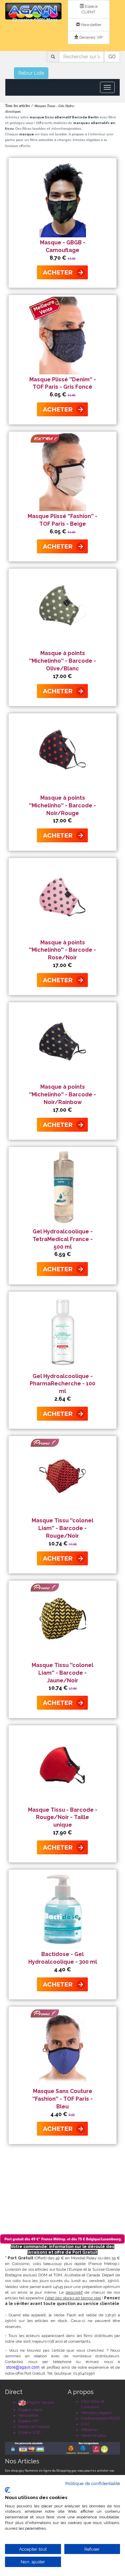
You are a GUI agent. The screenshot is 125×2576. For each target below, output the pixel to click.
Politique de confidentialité (93, 2483)
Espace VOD (29, 2432)
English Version (40, 2402)
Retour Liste (31, 73)
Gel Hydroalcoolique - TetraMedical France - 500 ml (63, 1239)
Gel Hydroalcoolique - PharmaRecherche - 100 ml (62, 1384)
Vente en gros (93, 2435)
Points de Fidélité (34, 2427)
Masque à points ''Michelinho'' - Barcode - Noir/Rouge (62, 805)
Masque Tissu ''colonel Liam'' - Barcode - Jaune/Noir (62, 1673)
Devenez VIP (90, 37)
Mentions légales (96, 2413)
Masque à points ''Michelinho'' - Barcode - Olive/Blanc (62, 661)
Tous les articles (17, 106)
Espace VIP (28, 2421)
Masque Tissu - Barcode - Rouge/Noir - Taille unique (63, 1817)
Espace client (30, 2410)
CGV (85, 2424)
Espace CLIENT (90, 9)
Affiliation (89, 2430)
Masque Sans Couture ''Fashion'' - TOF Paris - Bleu (62, 2099)
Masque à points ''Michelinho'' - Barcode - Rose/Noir (62, 950)
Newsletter (91, 25)
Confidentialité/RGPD (100, 2418)
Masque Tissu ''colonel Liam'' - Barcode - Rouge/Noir (62, 1528)
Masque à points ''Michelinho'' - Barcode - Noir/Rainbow (62, 1094)
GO (112, 57)
